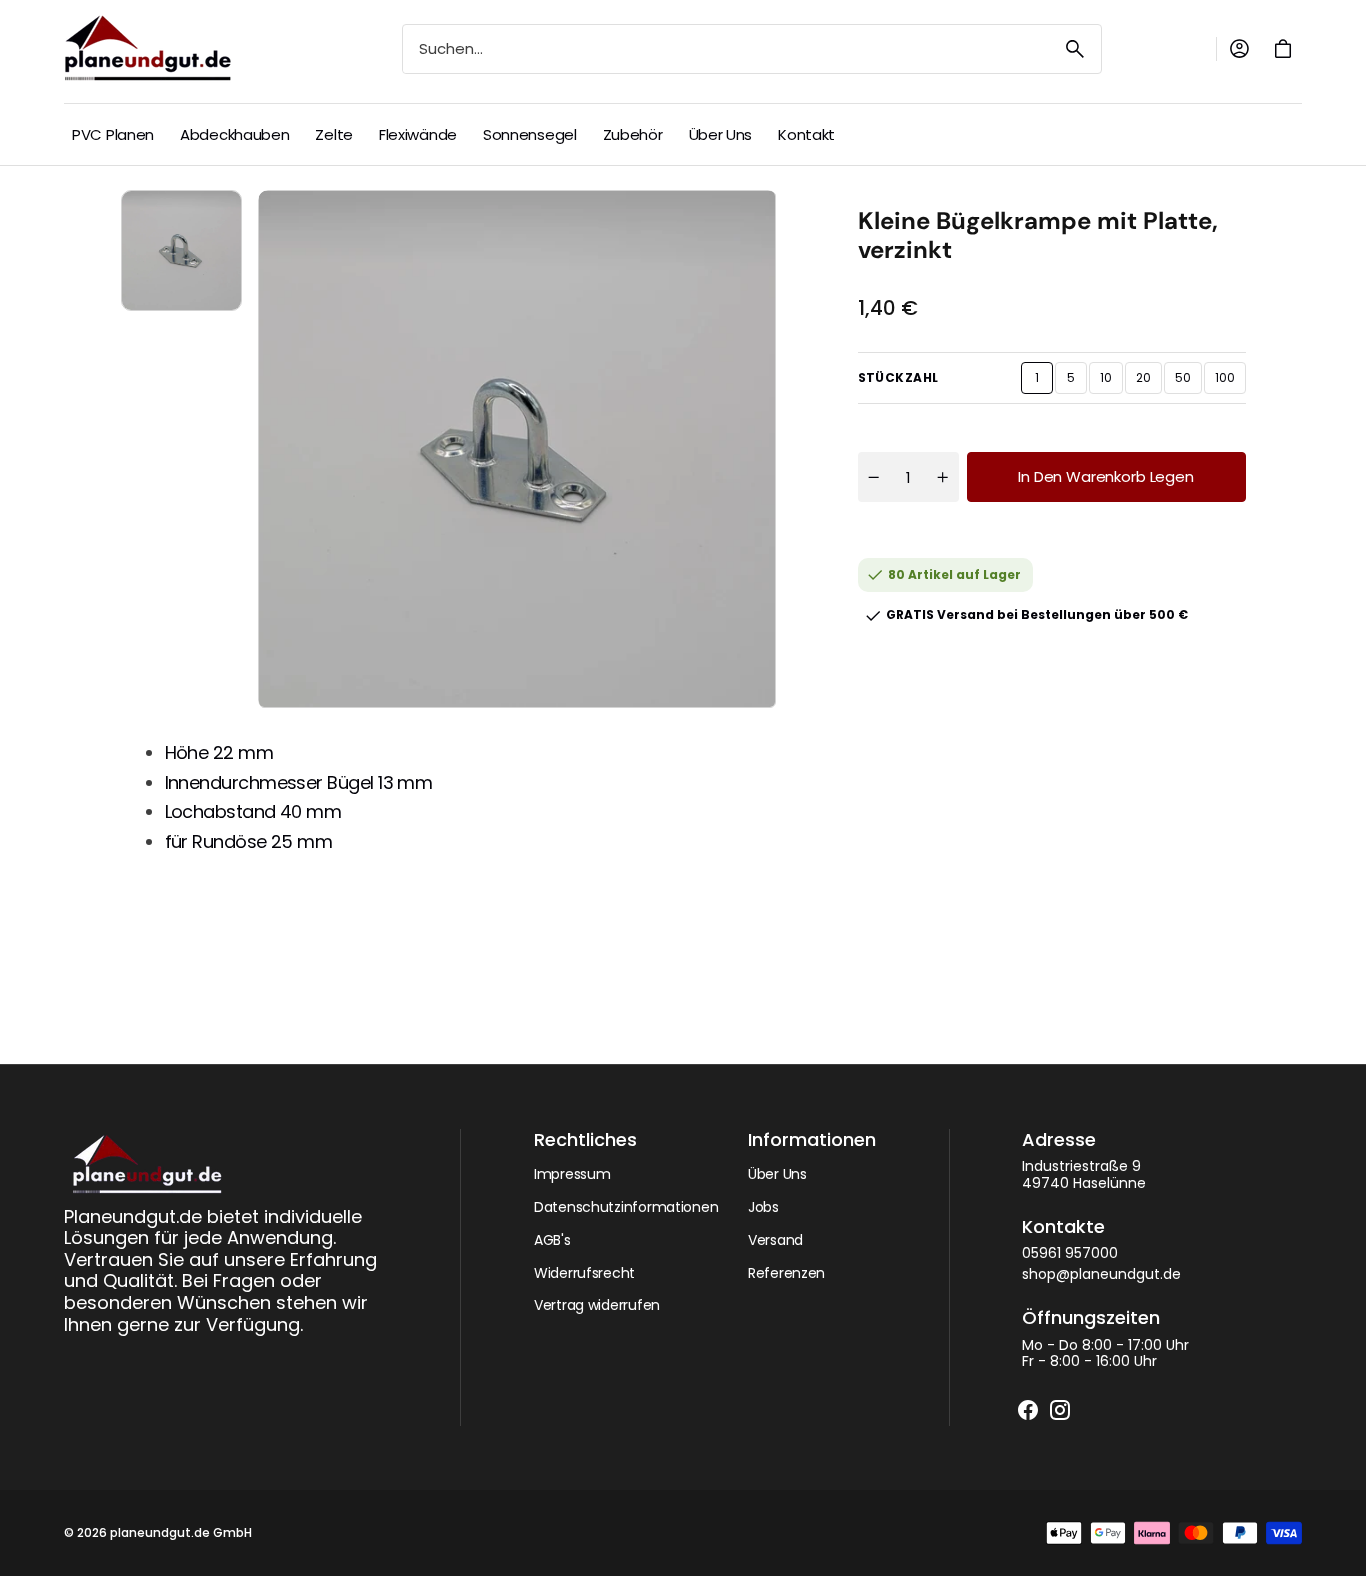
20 (1149, 381)
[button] (1239, 49)
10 (1111, 381)
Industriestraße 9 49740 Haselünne (1084, 1174)
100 (1230, 381)
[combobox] (726, 49)
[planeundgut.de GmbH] (151, 49)
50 (1188, 381)
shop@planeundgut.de (1101, 1274)
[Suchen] (1075, 49)
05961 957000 (1070, 1253)
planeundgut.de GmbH (181, 1533)
